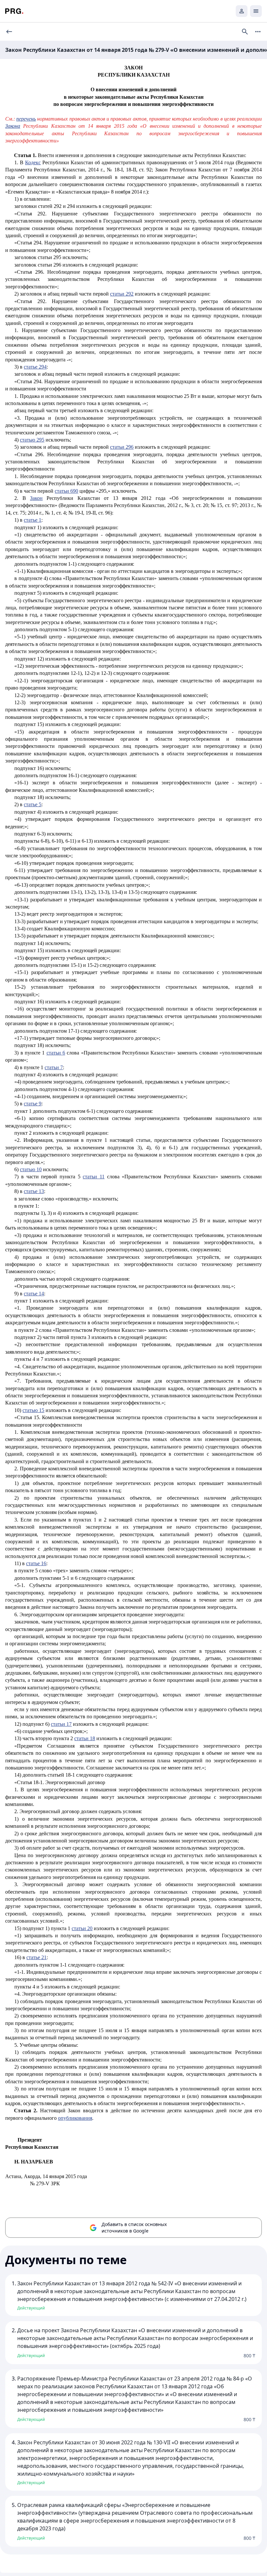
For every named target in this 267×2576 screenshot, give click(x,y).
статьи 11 (94, 1177)
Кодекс (33, 162)
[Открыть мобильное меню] (256, 11)
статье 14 (34, 1294)
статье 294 (35, 367)
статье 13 (34, 1191)
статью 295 (32, 440)
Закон (36, 498)
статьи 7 (54, 1067)
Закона (13, 126)
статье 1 (33, 520)
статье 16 (36, 1563)
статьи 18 (85, 1738)
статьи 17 (61, 1724)
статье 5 (33, 804)
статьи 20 (82, 1928)
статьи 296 (122, 447)
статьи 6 (56, 1053)
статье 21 (36, 1957)
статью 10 (31, 1169)
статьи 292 (122, 294)
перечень (26, 119)
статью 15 (33, 1410)
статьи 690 (66, 491)
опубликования (75, 2118)
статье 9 (33, 1104)
